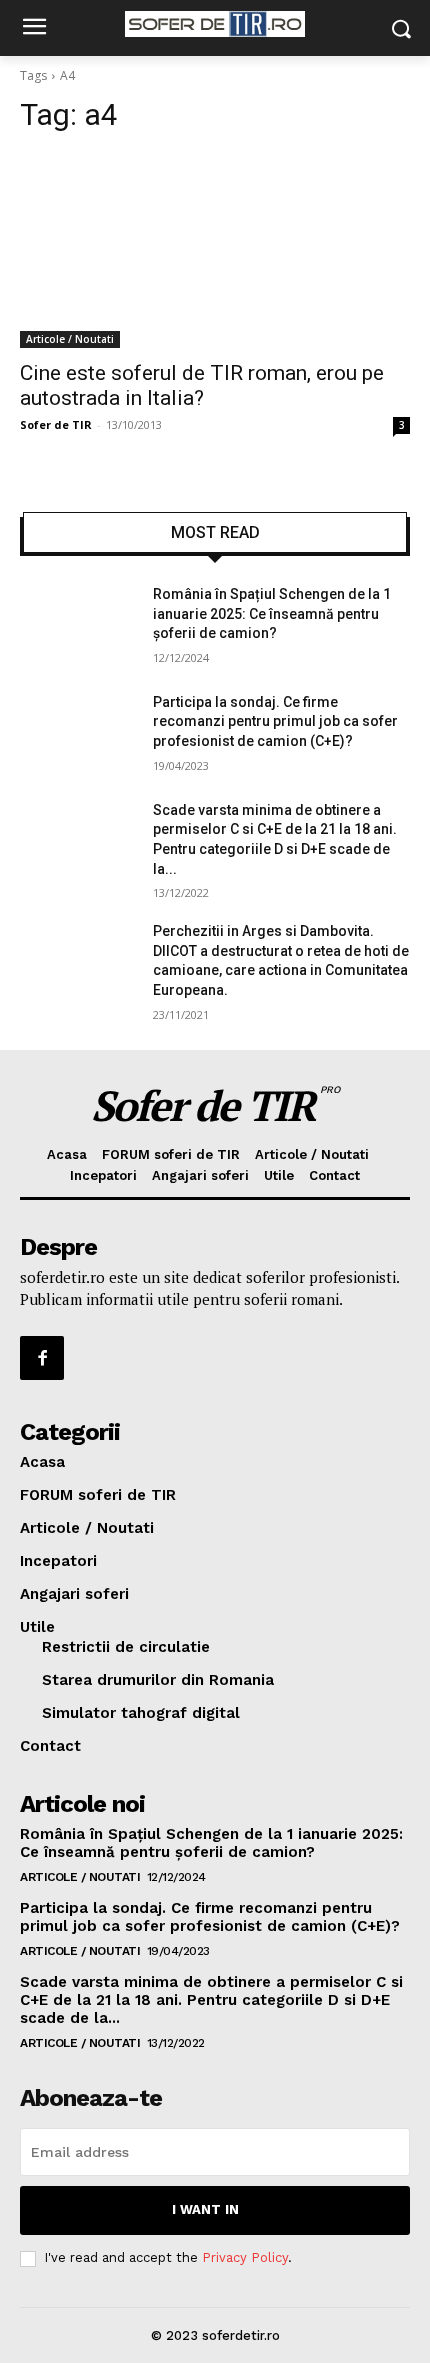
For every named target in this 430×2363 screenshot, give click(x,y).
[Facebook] (42, 1358)
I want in (205, 2209)
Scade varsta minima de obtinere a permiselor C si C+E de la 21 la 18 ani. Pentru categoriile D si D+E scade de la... (211, 2000)
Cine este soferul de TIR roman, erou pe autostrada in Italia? (202, 385)
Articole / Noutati (70, 339)
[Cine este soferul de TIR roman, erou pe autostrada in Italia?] (215, 250)
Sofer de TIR (56, 424)
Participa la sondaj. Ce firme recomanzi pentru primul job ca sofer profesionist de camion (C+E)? (275, 721)
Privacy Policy (245, 2257)
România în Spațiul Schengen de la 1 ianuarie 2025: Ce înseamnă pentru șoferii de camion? (272, 613)
